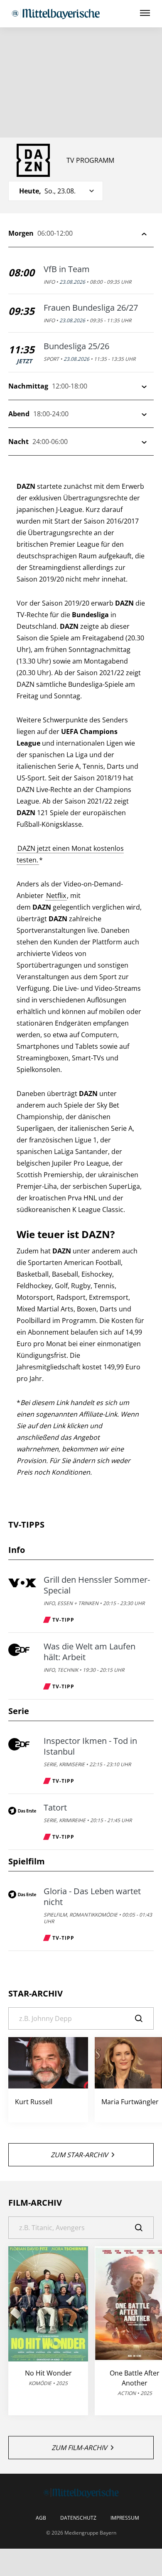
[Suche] (144, 2018)
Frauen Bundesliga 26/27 (91, 308)
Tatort (55, 1808)
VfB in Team (67, 269)
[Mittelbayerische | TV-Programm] (56, 14)
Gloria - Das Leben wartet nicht (92, 1897)
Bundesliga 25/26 (76, 346)
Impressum (125, 2518)
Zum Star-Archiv (79, 2155)
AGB (41, 2518)
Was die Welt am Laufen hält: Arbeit (90, 1652)
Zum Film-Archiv (79, 2448)
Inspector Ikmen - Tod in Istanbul (90, 1746)
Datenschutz (78, 2518)
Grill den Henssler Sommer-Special (97, 1585)
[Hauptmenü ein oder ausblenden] (145, 13)
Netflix (56, 896)
